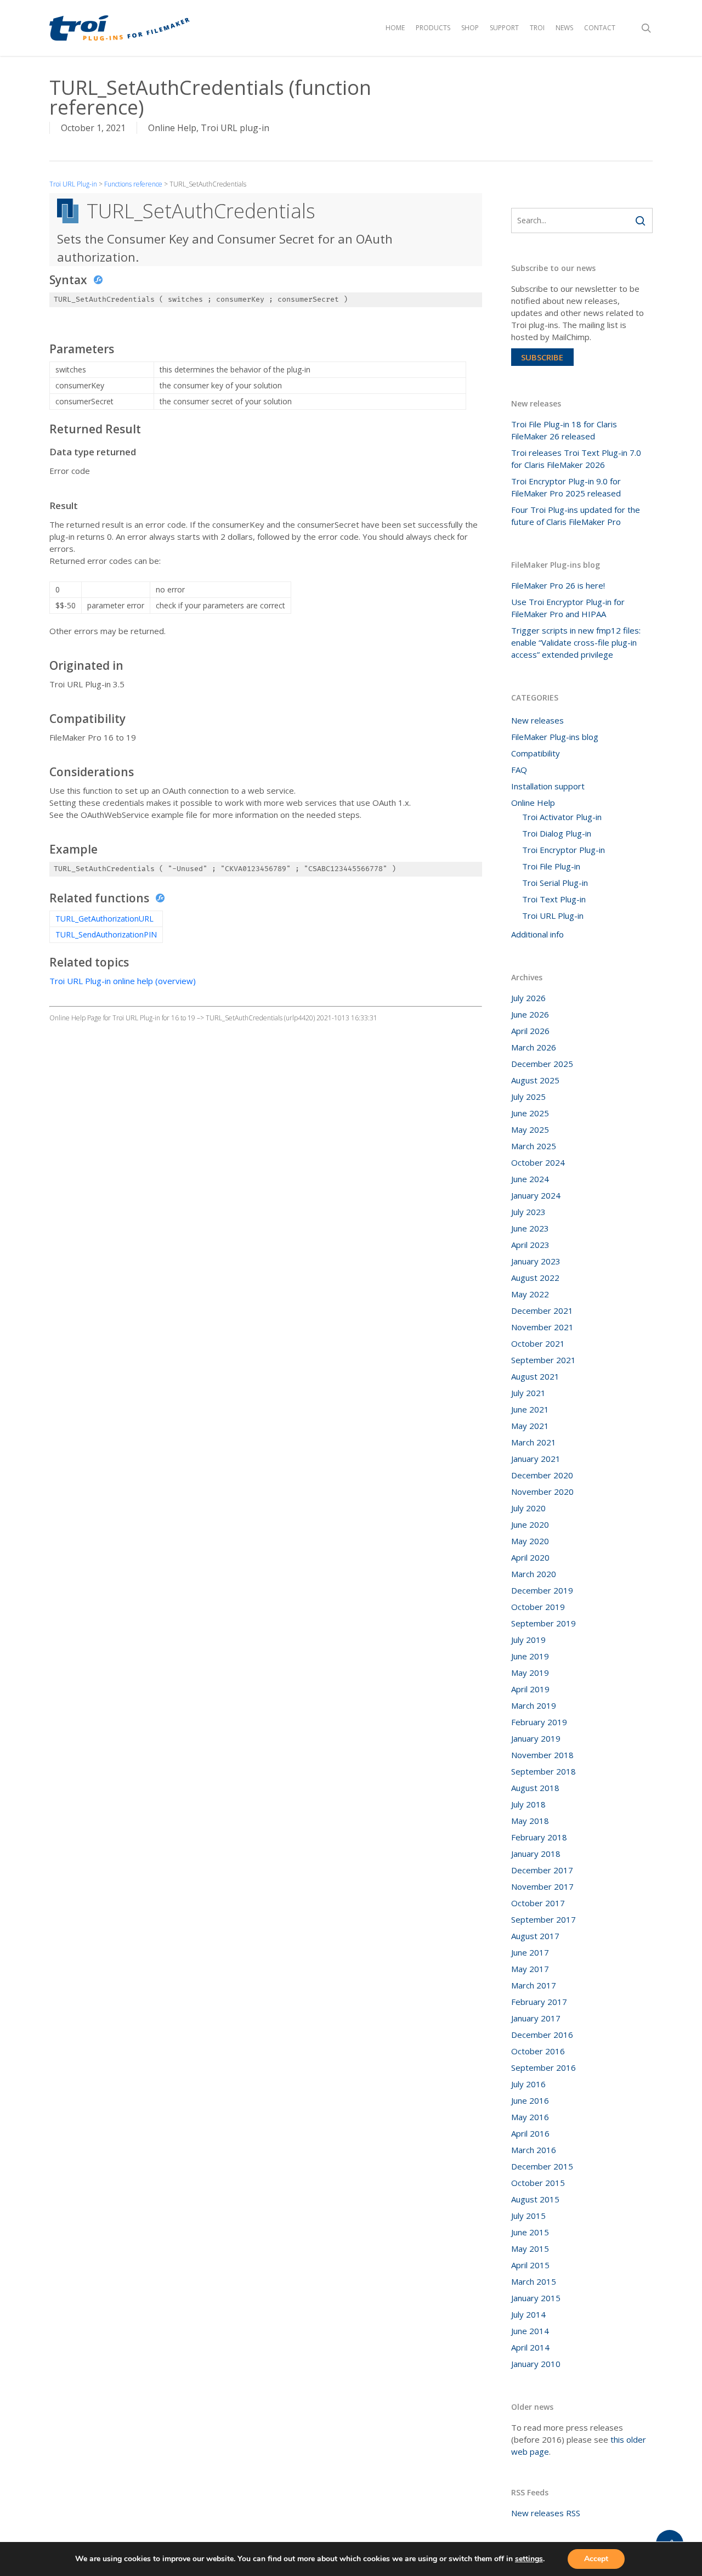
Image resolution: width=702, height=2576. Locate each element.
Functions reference (133, 184)
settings (529, 2559)
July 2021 (528, 1393)
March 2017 (534, 1985)
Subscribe (542, 357)
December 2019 (542, 1590)
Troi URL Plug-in (73, 184)
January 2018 (536, 1854)
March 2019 (534, 1705)
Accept (596, 2559)
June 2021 (530, 1409)
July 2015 (528, 2216)
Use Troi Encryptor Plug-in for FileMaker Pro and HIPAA (568, 608)
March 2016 (534, 2150)
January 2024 (536, 1195)
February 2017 (539, 2002)
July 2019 (528, 1640)
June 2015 (530, 2232)
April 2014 (530, 2347)
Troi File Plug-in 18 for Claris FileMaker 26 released (564, 430)
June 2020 (530, 1524)
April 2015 (530, 2265)
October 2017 (538, 1903)
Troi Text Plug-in (554, 899)
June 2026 (530, 1014)
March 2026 (534, 1047)
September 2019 (544, 1623)
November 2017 (542, 1886)
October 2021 (538, 1343)
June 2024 (530, 1179)
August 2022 (535, 1278)
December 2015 (542, 2166)
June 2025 (530, 1113)
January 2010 (536, 2364)
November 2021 (542, 1327)
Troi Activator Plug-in (562, 817)
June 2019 (530, 1656)
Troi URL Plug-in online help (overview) (123, 981)
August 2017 (535, 1936)
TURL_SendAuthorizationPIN (106, 934)
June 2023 (530, 1228)
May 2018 (530, 1821)
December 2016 (542, 2035)
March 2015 (534, 2281)
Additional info (537, 934)
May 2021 (530, 1426)
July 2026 (528, 998)
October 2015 (538, 2183)
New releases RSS (546, 2513)
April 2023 (530, 1245)
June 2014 (530, 2331)
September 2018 (544, 1771)
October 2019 (538, 1607)
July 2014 (528, 2314)
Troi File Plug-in (551, 866)
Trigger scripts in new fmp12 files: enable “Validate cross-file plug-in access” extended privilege (576, 642)
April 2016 (530, 2133)
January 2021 (536, 1459)
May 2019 (530, 1673)
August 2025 (535, 1080)
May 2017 (530, 1969)
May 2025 (530, 1129)
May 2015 (530, 2249)
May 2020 (530, 1541)
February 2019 (539, 1722)
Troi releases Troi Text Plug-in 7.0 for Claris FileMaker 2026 (576, 459)
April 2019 (530, 1689)
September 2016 (544, 2067)
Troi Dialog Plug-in (557, 833)
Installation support (548, 786)
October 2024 (538, 1162)
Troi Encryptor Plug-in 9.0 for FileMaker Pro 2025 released (566, 487)
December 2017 (542, 1870)
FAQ (519, 770)
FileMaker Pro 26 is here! (558, 585)
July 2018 (528, 1804)
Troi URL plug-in (235, 128)
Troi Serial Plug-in (555, 883)
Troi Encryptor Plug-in (564, 850)
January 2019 (536, 1738)
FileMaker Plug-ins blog (555, 737)
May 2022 (530, 1294)
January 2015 (536, 2298)
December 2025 (542, 1064)
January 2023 (536, 1261)
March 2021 (534, 1442)
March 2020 (534, 1574)
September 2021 (544, 1360)
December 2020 (542, 1475)
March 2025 (534, 1146)
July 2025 (528, 1097)
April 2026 (530, 1031)
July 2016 (528, 2084)
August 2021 (535, 1376)
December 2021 (542, 1310)
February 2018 (539, 1837)
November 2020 (542, 1492)
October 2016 (538, 2051)
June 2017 (530, 1952)
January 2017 (536, 2018)
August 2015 (535, 2199)
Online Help (172, 128)
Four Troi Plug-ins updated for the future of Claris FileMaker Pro (576, 516)
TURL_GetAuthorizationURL (104, 919)
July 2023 (528, 1212)
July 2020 (528, 1508)
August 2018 (535, 1788)
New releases (537, 720)
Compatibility (536, 753)
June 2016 (530, 2100)
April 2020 (530, 1557)
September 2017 (544, 1919)
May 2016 (530, 2117)
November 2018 (542, 1755)
